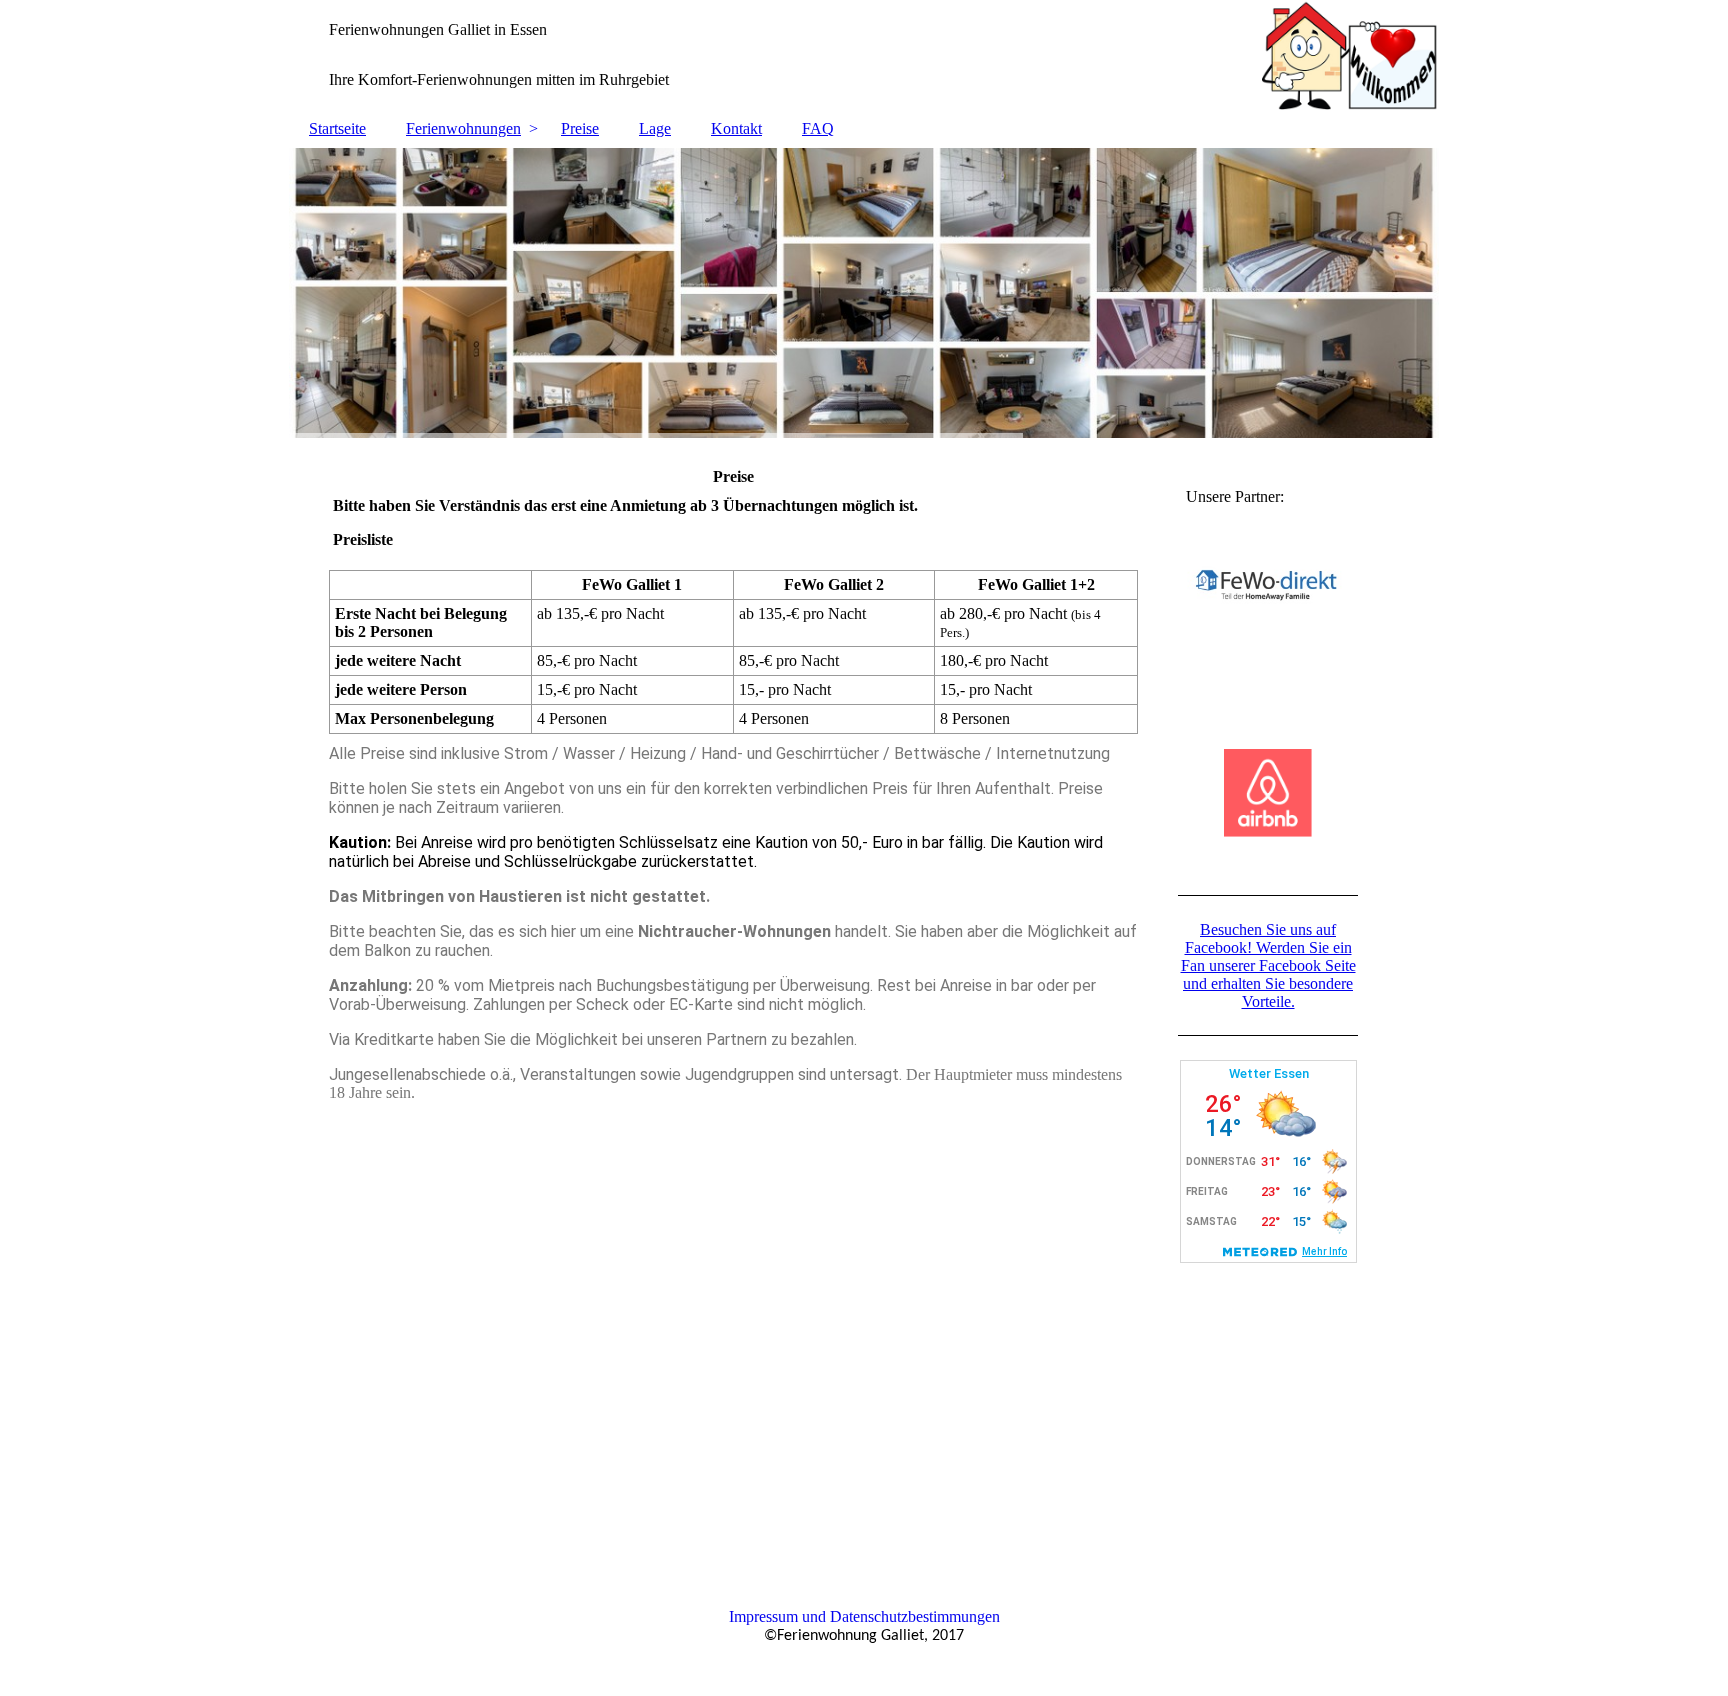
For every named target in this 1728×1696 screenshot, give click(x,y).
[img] (864, 55)
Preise (580, 128)
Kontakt (736, 128)
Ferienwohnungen (463, 128)
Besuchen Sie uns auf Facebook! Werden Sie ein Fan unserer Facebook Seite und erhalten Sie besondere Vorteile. (1268, 965)
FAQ (818, 128)
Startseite (337, 128)
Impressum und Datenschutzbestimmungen (864, 1616)
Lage (655, 128)
